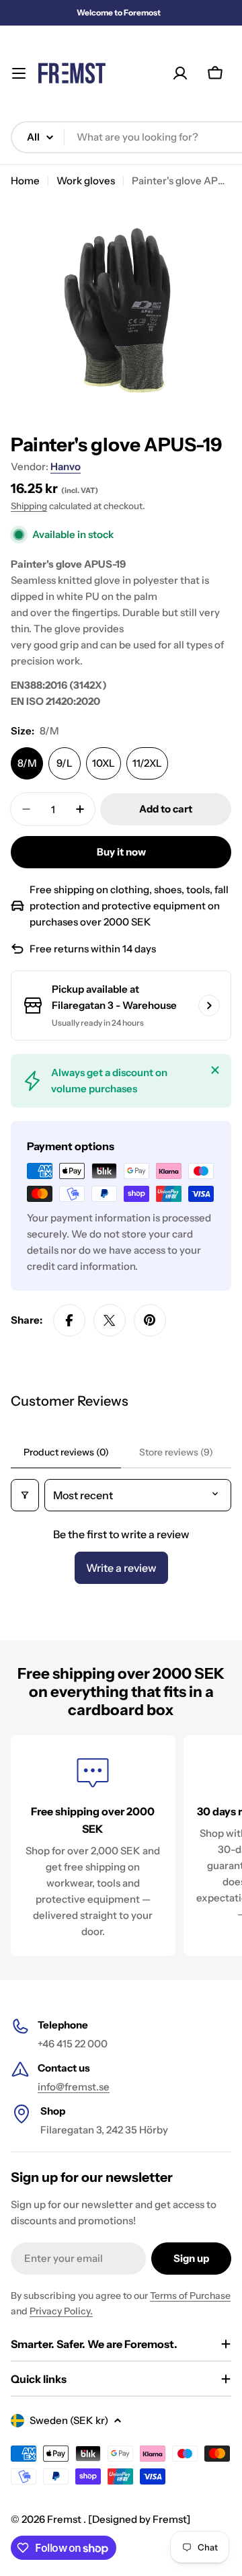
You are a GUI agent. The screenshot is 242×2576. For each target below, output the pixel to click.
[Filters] (25, 1495)
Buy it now (121, 852)
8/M (27, 763)
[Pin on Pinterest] (150, 1320)
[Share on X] (110, 1320)
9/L (65, 763)
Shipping (29, 506)
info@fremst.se (74, 2087)
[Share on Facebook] (69, 1320)
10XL (104, 763)
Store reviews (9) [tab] (176, 1452)
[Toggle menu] (19, 73)
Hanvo (66, 466)
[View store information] (209, 1006)
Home (25, 181)
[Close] (215, 1070)
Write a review (121, 1568)
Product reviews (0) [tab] (66, 1452)
